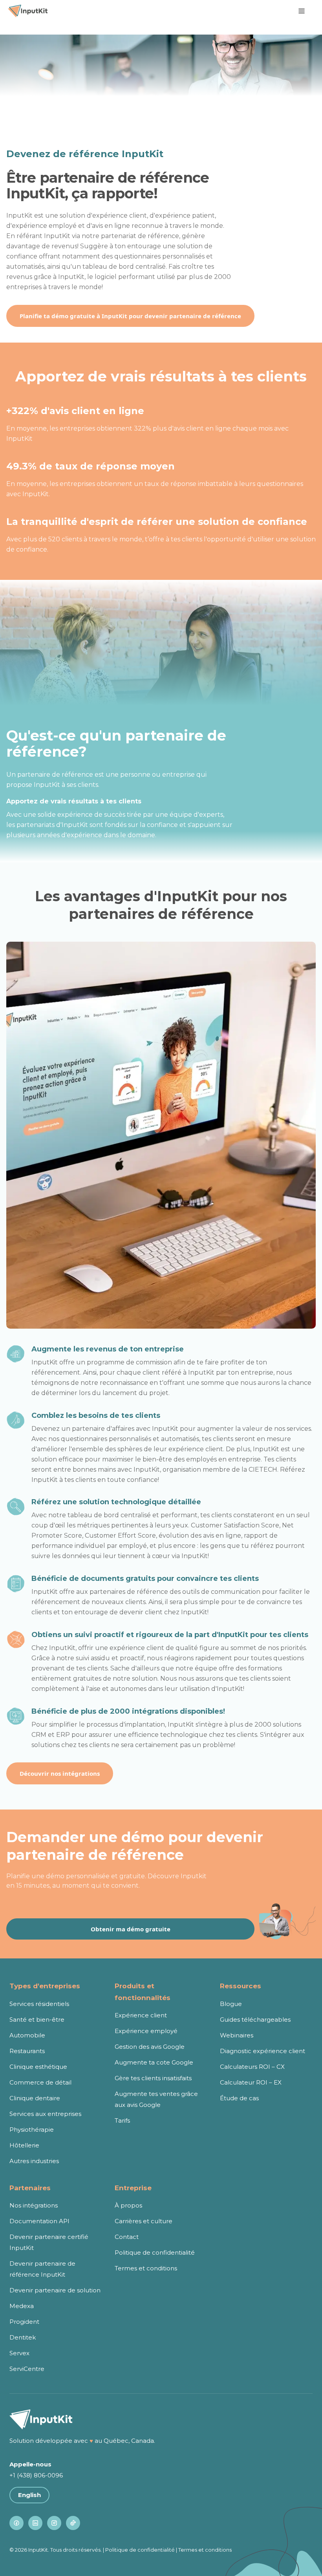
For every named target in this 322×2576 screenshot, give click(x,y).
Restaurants (27, 2051)
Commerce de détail (40, 2082)
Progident (24, 2322)
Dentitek (23, 2337)
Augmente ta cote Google (154, 2062)
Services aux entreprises (45, 2114)
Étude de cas (239, 2098)
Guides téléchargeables (255, 2020)
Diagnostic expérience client (263, 2051)
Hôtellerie (24, 2145)
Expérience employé (146, 2031)
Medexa (22, 2306)
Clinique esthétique (38, 2067)
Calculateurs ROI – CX (252, 2067)
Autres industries (34, 2161)
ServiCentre (27, 2369)
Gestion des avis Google (150, 2047)
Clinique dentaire (35, 2098)
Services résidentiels (39, 2004)
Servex (19, 2353)
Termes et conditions (146, 2268)
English (29, 2495)
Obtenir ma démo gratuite (131, 1929)
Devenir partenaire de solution (55, 2290)
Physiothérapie (32, 2130)
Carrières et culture (144, 2221)
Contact (127, 2237)
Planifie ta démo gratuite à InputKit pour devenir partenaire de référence (130, 316)
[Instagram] (54, 2523)
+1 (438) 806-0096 (36, 2475)
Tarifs (122, 2120)
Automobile (27, 2035)
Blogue (231, 2004)
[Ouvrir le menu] (302, 11)
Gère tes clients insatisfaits (153, 2078)
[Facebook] (16, 2523)
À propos (128, 2205)
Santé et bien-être (37, 2020)
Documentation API (39, 2221)
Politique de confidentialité (155, 2252)
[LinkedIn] (35, 2523)
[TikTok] (73, 2523)
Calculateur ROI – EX (251, 2082)
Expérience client (141, 2015)
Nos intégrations (34, 2205)
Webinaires (237, 2035)
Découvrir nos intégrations (60, 1773)
